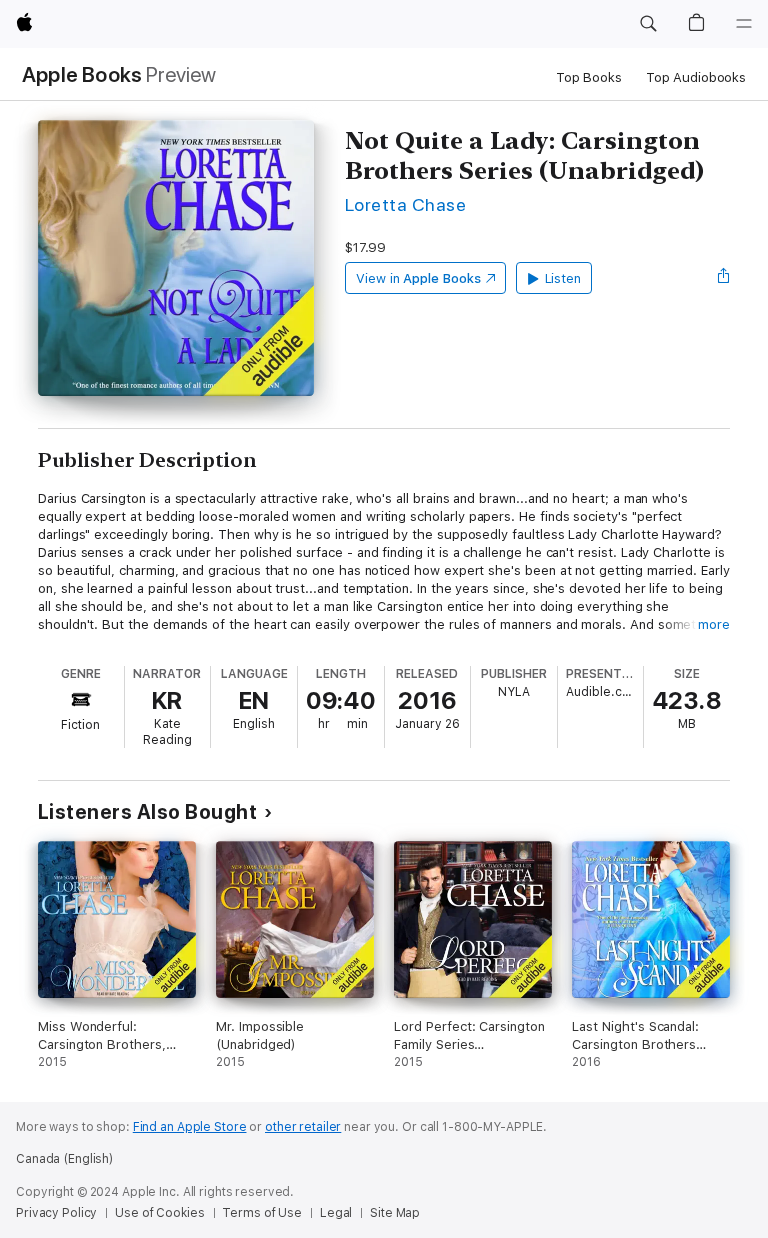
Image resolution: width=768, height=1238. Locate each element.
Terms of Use (262, 1213)
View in (418, 278)
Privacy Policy (56, 1213)
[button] (648, 24)
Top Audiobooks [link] (696, 77)
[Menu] (744, 24)
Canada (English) (64, 1159)
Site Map (395, 1213)
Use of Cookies (159, 1213)
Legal (336, 1213)
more (714, 624)
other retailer (303, 1127)
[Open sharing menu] (724, 278)
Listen (563, 278)
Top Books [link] (589, 77)
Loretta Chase (405, 204)
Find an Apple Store (190, 1127)
